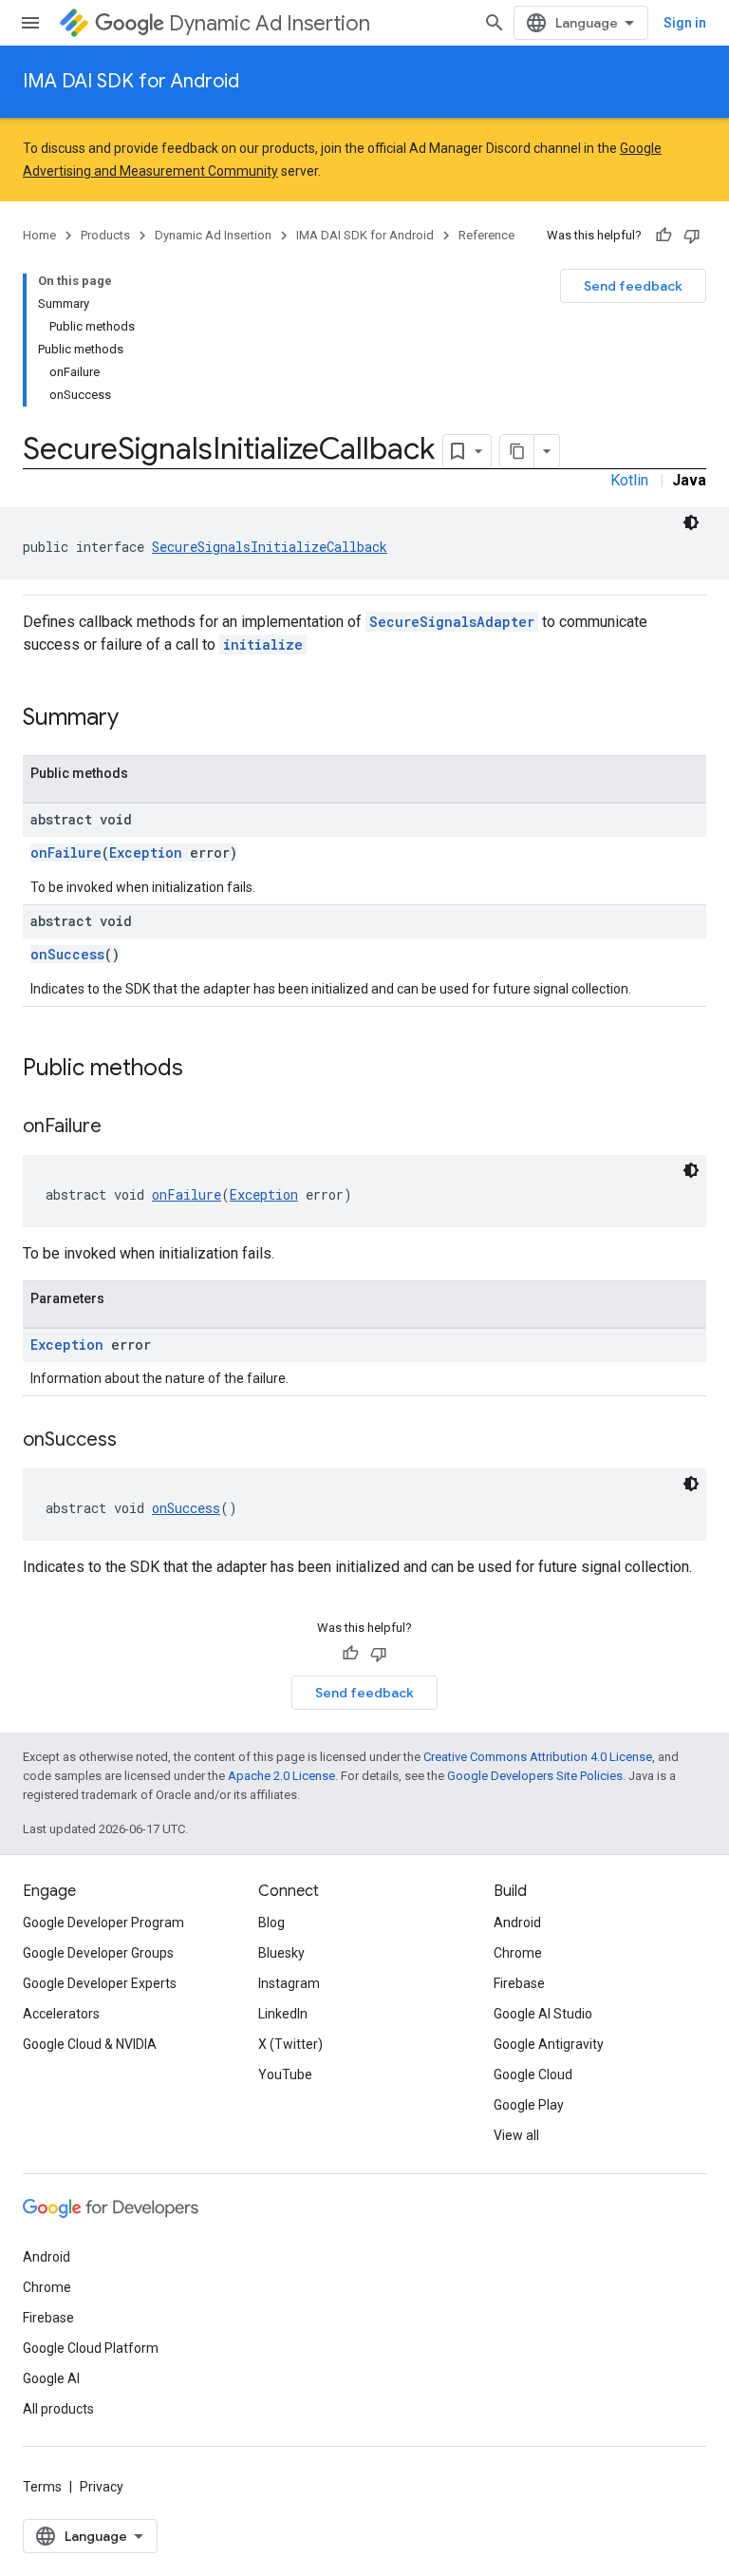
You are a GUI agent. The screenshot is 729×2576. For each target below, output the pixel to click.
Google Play (529, 2105)
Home (39, 235)
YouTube (285, 2074)
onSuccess (67, 954)
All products (58, 2409)
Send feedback (633, 286)
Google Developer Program (103, 1923)
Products (105, 235)
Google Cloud (533, 2074)
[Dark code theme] (691, 522)
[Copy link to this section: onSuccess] (136, 1441)
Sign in (685, 23)
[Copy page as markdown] (517, 451)
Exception (146, 852)
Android (517, 1923)
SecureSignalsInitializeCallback (270, 547)
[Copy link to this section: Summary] (138, 719)
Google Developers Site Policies (535, 1776)
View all (516, 2135)
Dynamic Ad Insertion (270, 23)
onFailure (66, 852)
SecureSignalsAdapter (452, 622)
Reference (486, 235)
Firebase (519, 1983)
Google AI (51, 2378)
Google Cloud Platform (91, 2348)
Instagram (289, 1983)
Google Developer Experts (100, 1983)
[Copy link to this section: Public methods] (202, 1070)
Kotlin (629, 480)
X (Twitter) (290, 2044)
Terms (42, 2487)
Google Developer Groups (98, 1953)
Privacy (102, 2487)
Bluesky (281, 1953)
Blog (271, 1923)
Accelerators (61, 2014)
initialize (263, 644)
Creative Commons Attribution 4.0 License (538, 1757)
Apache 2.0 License (281, 1776)
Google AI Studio (543, 2014)
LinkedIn (283, 2014)
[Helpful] (664, 236)
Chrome (518, 1953)
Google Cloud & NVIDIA (90, 2044)
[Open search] (495, 23)
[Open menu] (30, 23)
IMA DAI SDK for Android (131, 81)
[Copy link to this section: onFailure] (121, 1127)
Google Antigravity (549, 2044)
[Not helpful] (692, 236)
